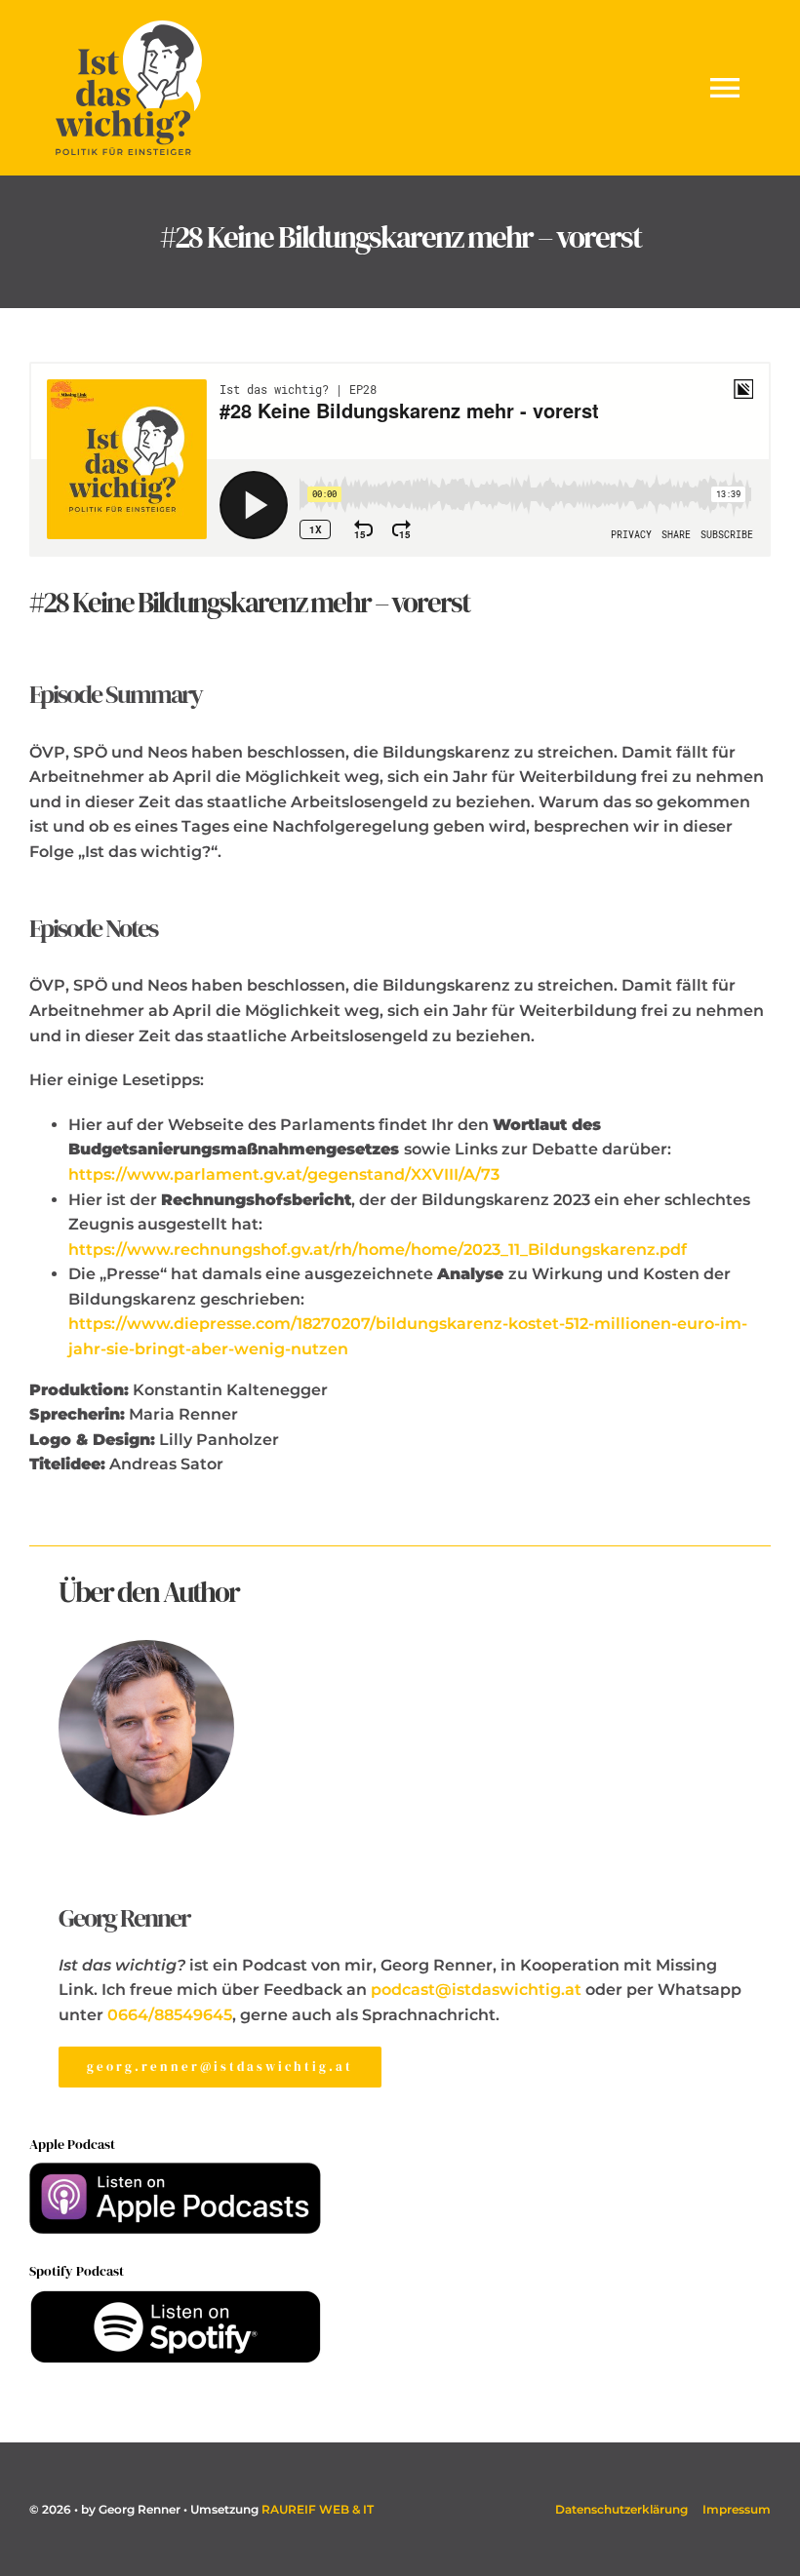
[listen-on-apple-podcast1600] (176, 2170)
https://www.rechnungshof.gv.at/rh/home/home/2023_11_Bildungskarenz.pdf (378, 1249)
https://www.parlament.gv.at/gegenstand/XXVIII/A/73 (284, 1174)
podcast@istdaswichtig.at (478, 1990)
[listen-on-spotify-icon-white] (176, 2297)
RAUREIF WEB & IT (318, 2509)
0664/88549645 (170, 2015)
